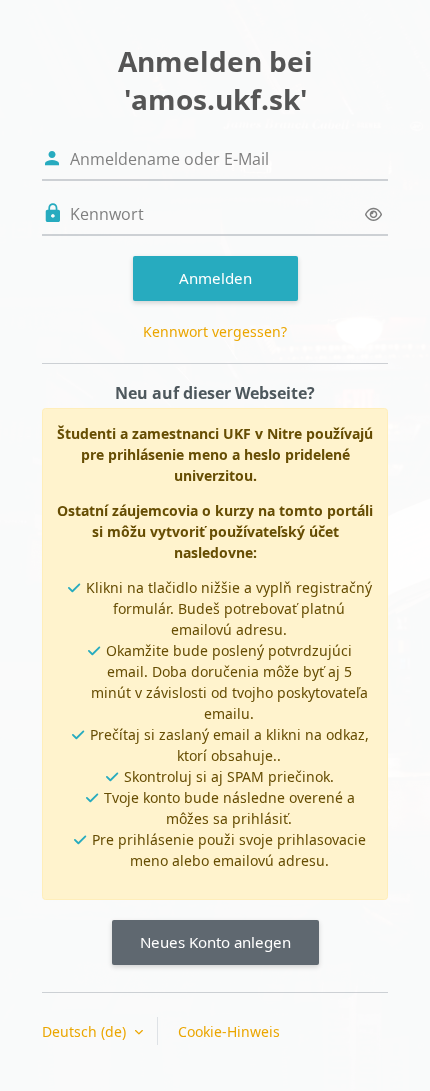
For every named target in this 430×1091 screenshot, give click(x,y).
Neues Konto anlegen (215, 942)
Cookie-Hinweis (229, 1031)
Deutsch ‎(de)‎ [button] (86, 1031)
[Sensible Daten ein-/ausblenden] (373, 214)
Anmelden (215, 278)
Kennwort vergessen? (215, 331)
